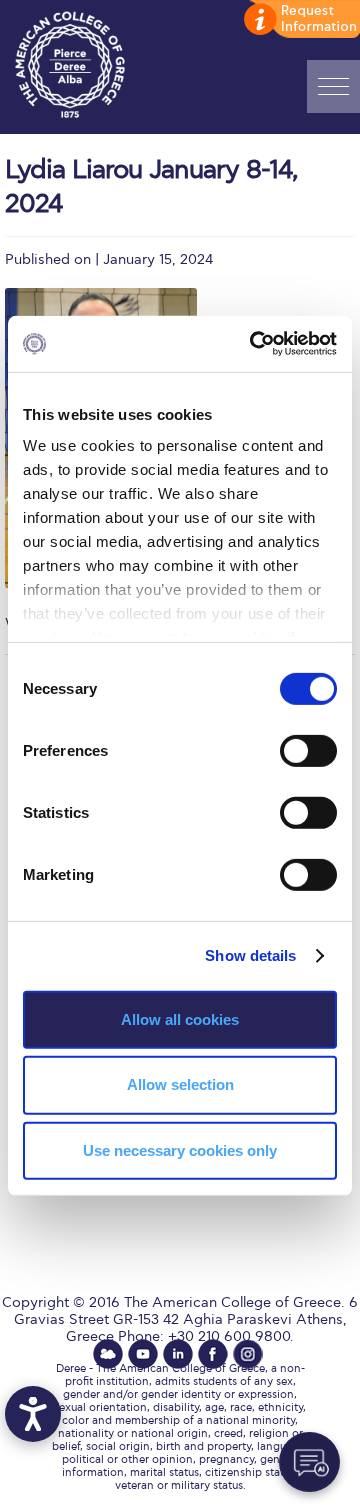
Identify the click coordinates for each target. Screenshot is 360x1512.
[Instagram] (248, 1354)
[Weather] (108, 1354)
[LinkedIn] (178, 1354)
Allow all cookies (180, 1018)
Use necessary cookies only (180, 1150)
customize (300, 20)
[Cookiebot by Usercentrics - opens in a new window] (254, 344)
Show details (250, 955)
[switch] (308, 750)
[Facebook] (213, 1354)
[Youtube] (143, 1354)
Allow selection (180, 1084)
